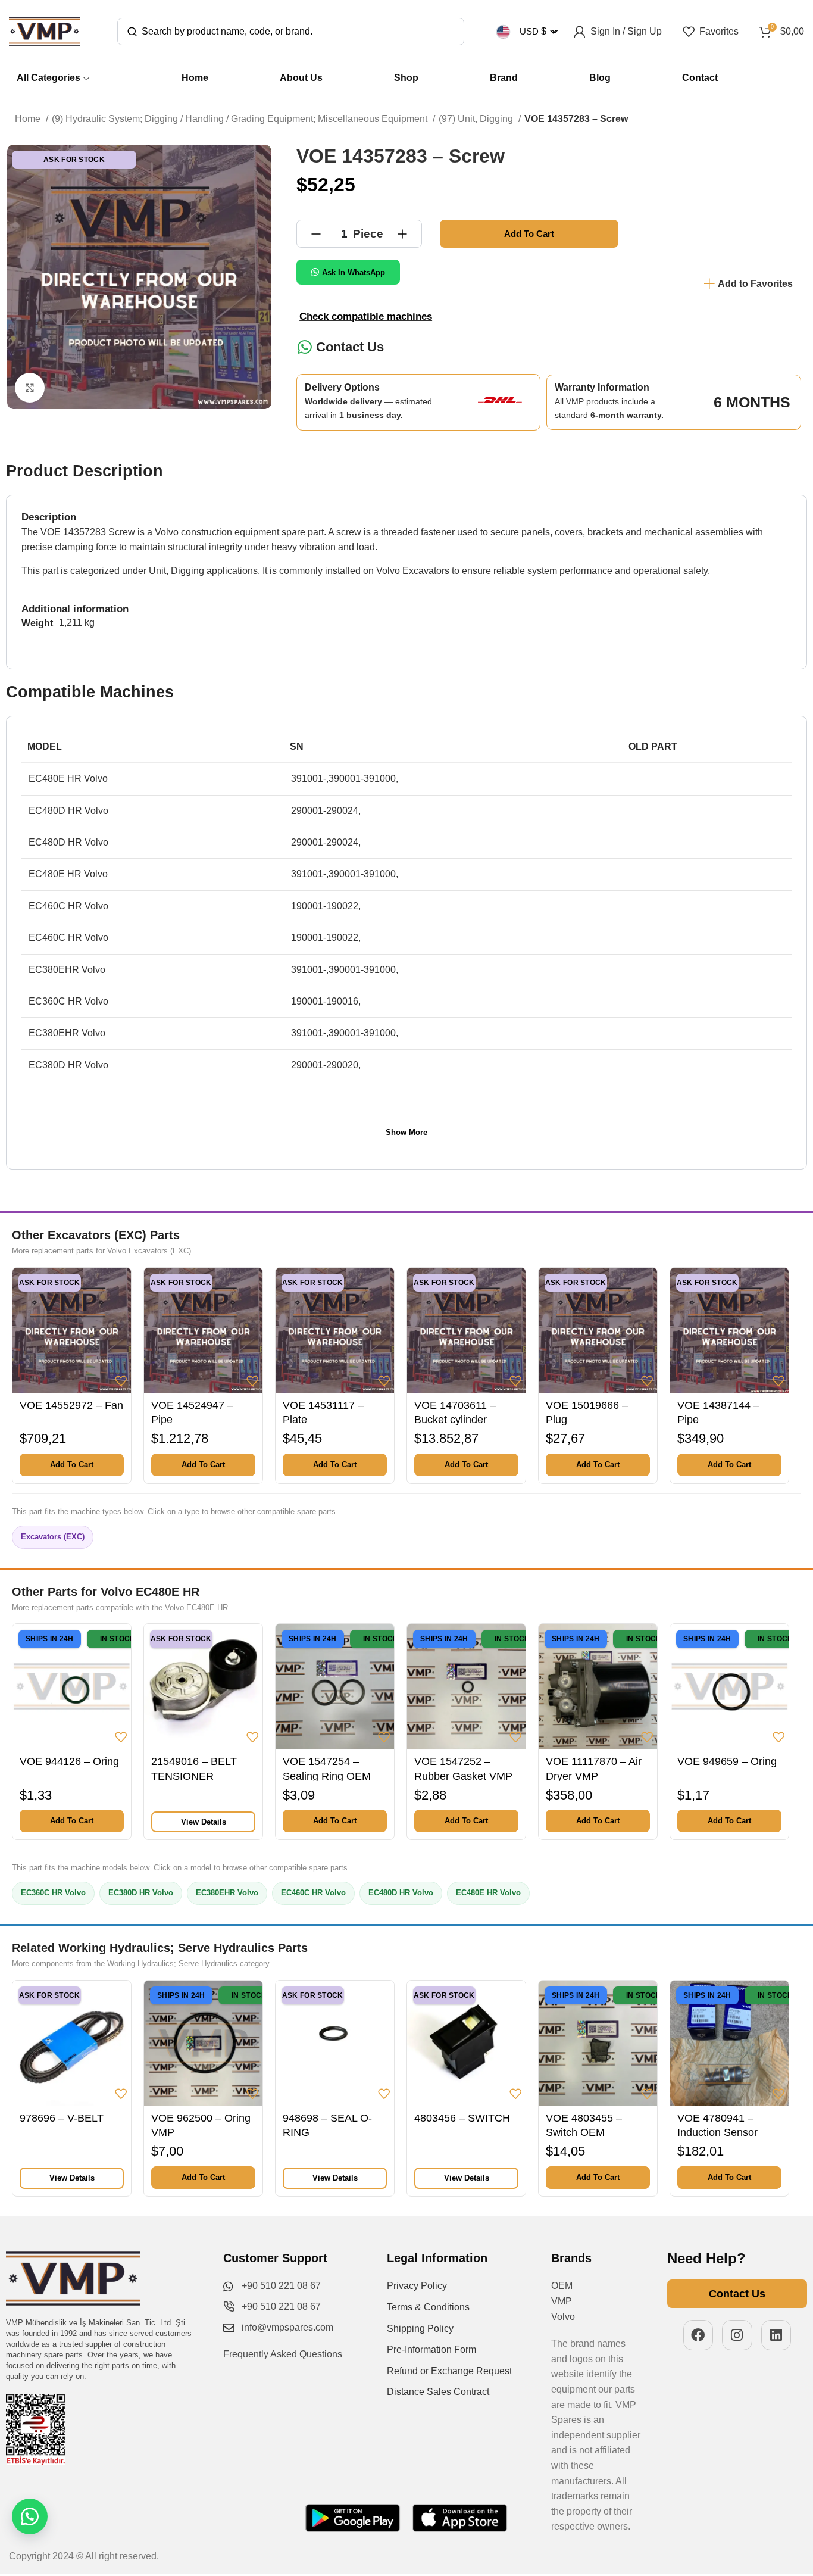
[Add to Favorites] (121, 1381)
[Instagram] (737, 2335)
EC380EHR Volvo (227, 1893)
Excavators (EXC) (53, 1537)
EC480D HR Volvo (401, 1893)
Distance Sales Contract (438, 2392)
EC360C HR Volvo (53, 1893)
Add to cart (529, 234)
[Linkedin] (776, 2335)
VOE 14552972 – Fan (71, 1405)
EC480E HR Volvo (488, 1893)
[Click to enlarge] (30, 388)
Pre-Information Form (431, 2349)
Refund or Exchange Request (449, 2371)
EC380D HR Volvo (141, 1893)
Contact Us (350, 347)
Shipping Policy (420, 2329)
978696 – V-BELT (62, 2118)
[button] (72, 1465)
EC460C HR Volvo (313, 1893)
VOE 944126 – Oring (69, 1761)
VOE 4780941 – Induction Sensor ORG (717, 2133)
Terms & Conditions (428, 2307)
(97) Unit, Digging (477, 119)
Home (29, 119)
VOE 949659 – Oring (727, 1761)
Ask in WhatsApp (354, 272)
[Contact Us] (304, 347)
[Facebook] (698, 2335)
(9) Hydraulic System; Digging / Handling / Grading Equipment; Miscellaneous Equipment (241, 119)
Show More (406, 1132)
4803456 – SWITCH (462, 2118)
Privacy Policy (417, 2286)
